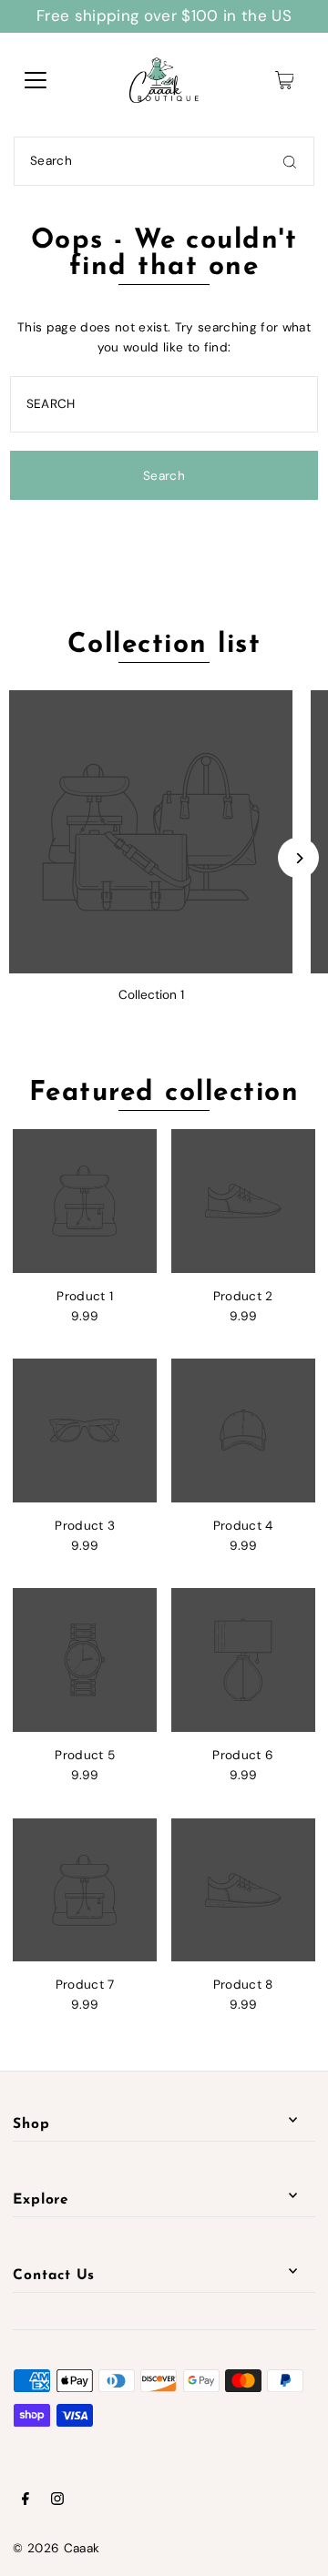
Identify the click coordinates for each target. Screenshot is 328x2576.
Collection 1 (151, 995)
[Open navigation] (36, 80)
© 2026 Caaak (56, 2548)
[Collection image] (151, 832)
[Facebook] (26, 2501)
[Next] (298, 858)
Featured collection (164, 1093)
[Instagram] (57, 2501)
